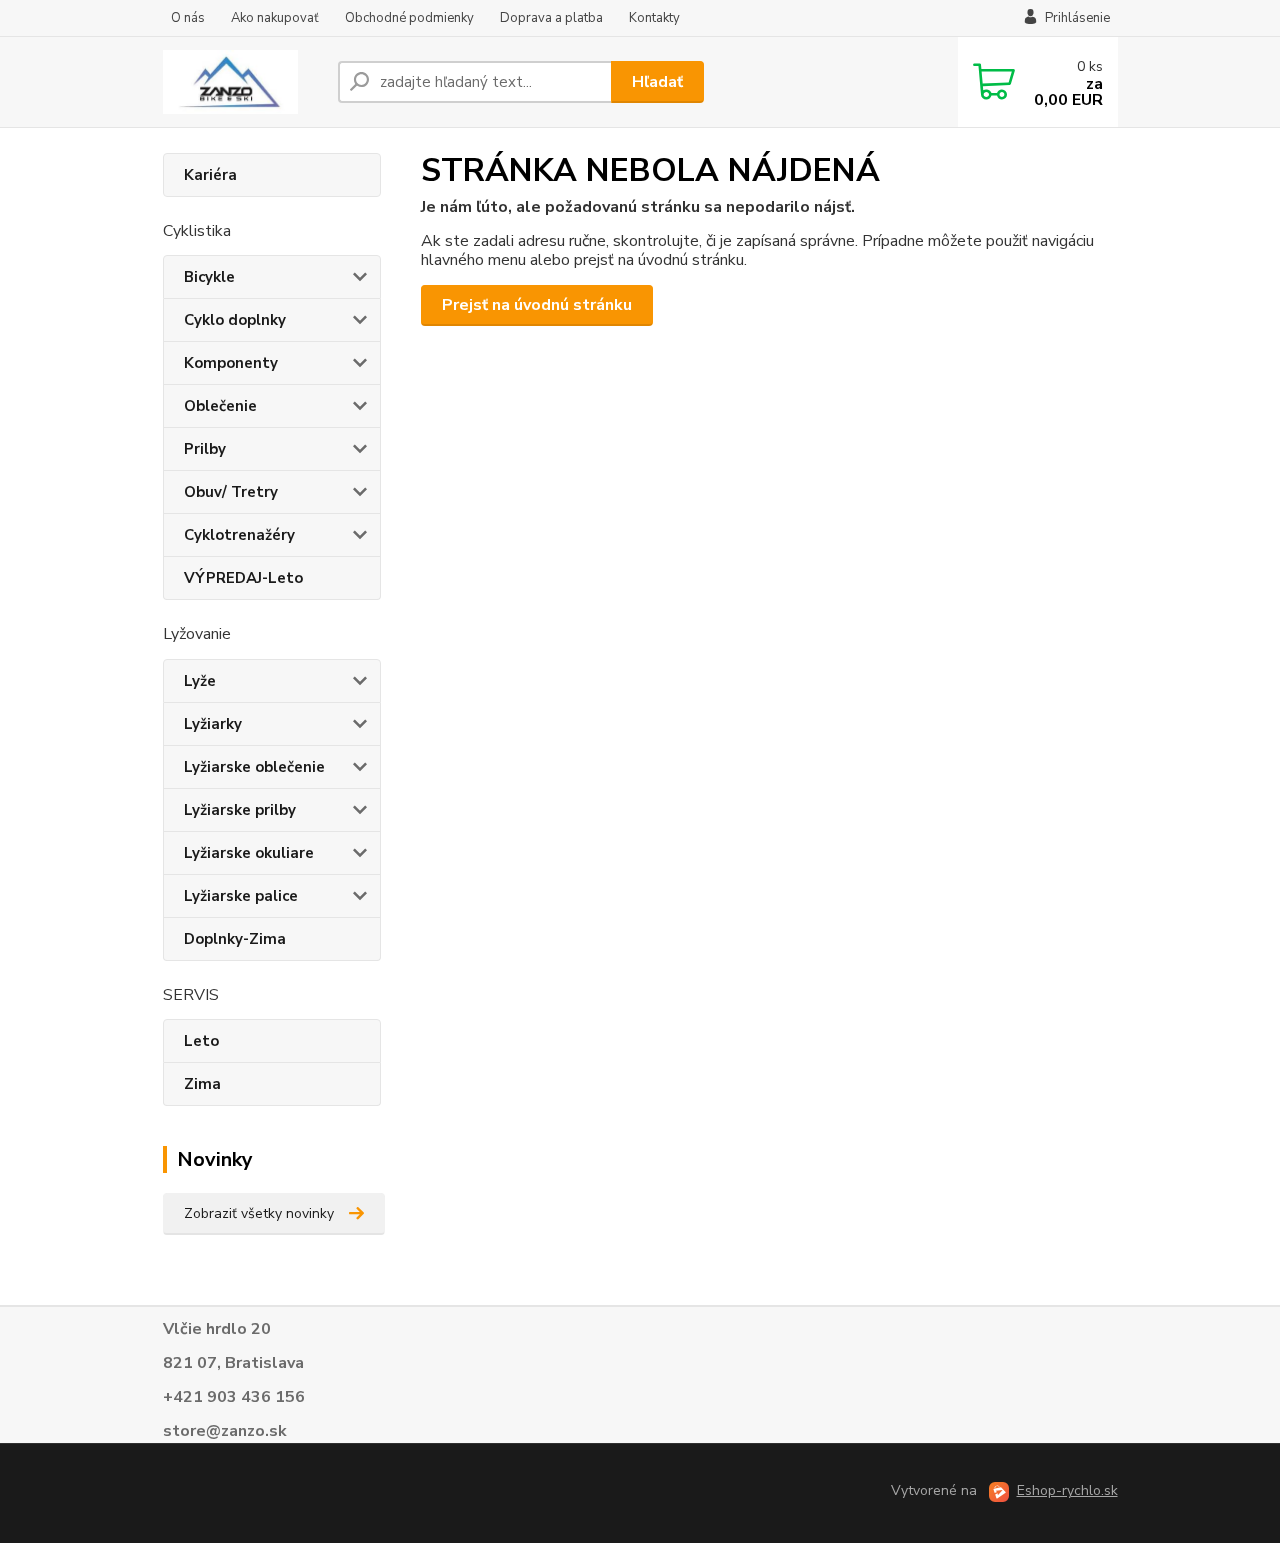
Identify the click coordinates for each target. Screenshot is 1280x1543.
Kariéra (210, 175)
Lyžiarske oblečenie (254, 767)
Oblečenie (220, 406)
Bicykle (209, 277)
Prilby (205, 449)
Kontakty (654, 18)
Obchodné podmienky (409, 18)
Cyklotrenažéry (239, 535)
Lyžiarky (213, 724)
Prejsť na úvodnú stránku (537, 305)
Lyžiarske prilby (240, 810)
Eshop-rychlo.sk (1067, 1490)
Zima (202, 1084)
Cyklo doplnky (235, 320)
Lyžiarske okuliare (249, 853)
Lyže (200, 681)
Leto (201, 1041)
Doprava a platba (551, 18)
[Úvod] (242, 82)
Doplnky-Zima (235, 939)
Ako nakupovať (275, 18)
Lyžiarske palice (241, 896)
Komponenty (231, 363)
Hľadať (657, 82)
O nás (188, 18)
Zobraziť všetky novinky (259, 1213)
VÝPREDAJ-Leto (243, 578)
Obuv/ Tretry (231, 492)
